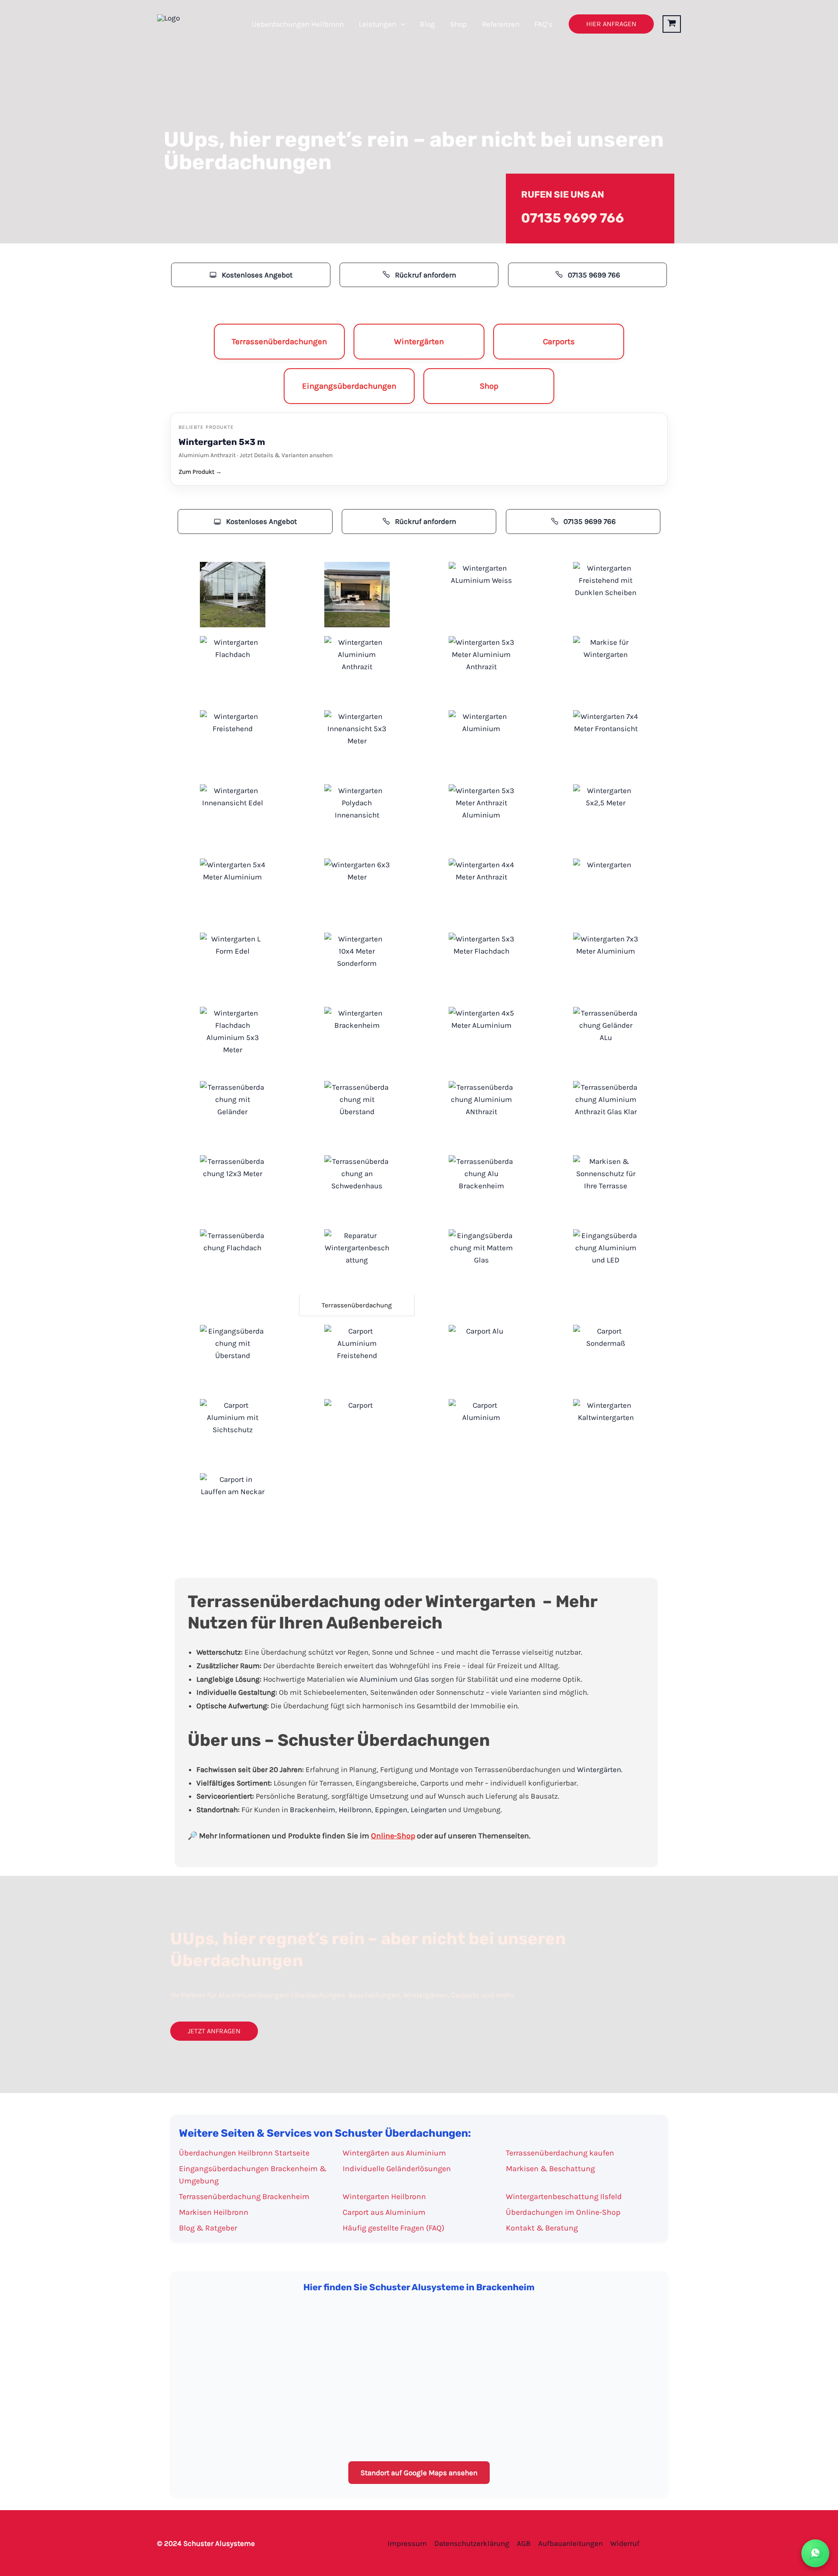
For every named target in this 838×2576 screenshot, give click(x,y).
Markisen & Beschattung (550, 2169)
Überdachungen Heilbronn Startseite (244, 2153)
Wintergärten (599, 1769)
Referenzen (501, 24)
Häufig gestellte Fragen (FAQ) (393, 2228)
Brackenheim (313, 1810)
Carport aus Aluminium (384, 2212)
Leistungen (378, 24)
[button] (401, 24)
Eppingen (391, 1810)
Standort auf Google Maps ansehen (419, 2473)
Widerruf (625, 2543)
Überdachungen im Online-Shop (563, 2212)
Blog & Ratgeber (208, 2228)
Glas (422, 1679)
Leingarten (429, 1810)
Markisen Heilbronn (214, 2212)
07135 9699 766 (573, 218)
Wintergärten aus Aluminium (394, 2153)
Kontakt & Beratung (542, 2228)
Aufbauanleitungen (570, 2543)
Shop (458, 24)
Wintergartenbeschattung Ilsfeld (564, 2196)
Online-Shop (393, 1836)
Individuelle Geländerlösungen (397, 2169)
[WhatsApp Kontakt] (815, 2553)
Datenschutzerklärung (472, 2543)
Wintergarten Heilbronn (384, 2196)
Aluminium (379, 1679)
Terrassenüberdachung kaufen (560, 2153)
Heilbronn (355, 1810)
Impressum (407, 2543)
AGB (524, 2543)
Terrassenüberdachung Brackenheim (244, 2196)
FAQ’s (543, 24)
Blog (428, 24)
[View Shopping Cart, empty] (672, 24)
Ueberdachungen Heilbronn (298, 24)
